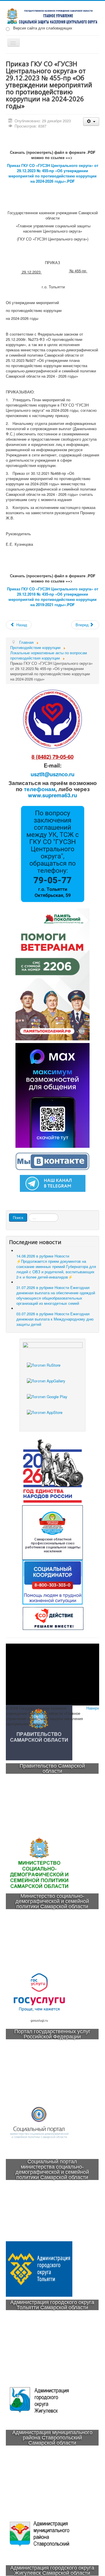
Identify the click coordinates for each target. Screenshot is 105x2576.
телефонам (40, 789)
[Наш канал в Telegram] (53, 1183)
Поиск (18, 1217)
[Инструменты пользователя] (91, 122)
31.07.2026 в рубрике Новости (56, 1295)
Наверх (93, 1708)
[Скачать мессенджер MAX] (52, 1095)
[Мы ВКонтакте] (52, 1160)
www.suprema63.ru (52, 795)
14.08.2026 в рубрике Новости (56, 1266)
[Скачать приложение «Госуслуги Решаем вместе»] (52, 1370)
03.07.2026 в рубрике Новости (55, 1319)
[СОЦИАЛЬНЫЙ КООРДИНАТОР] (52, 1582)
